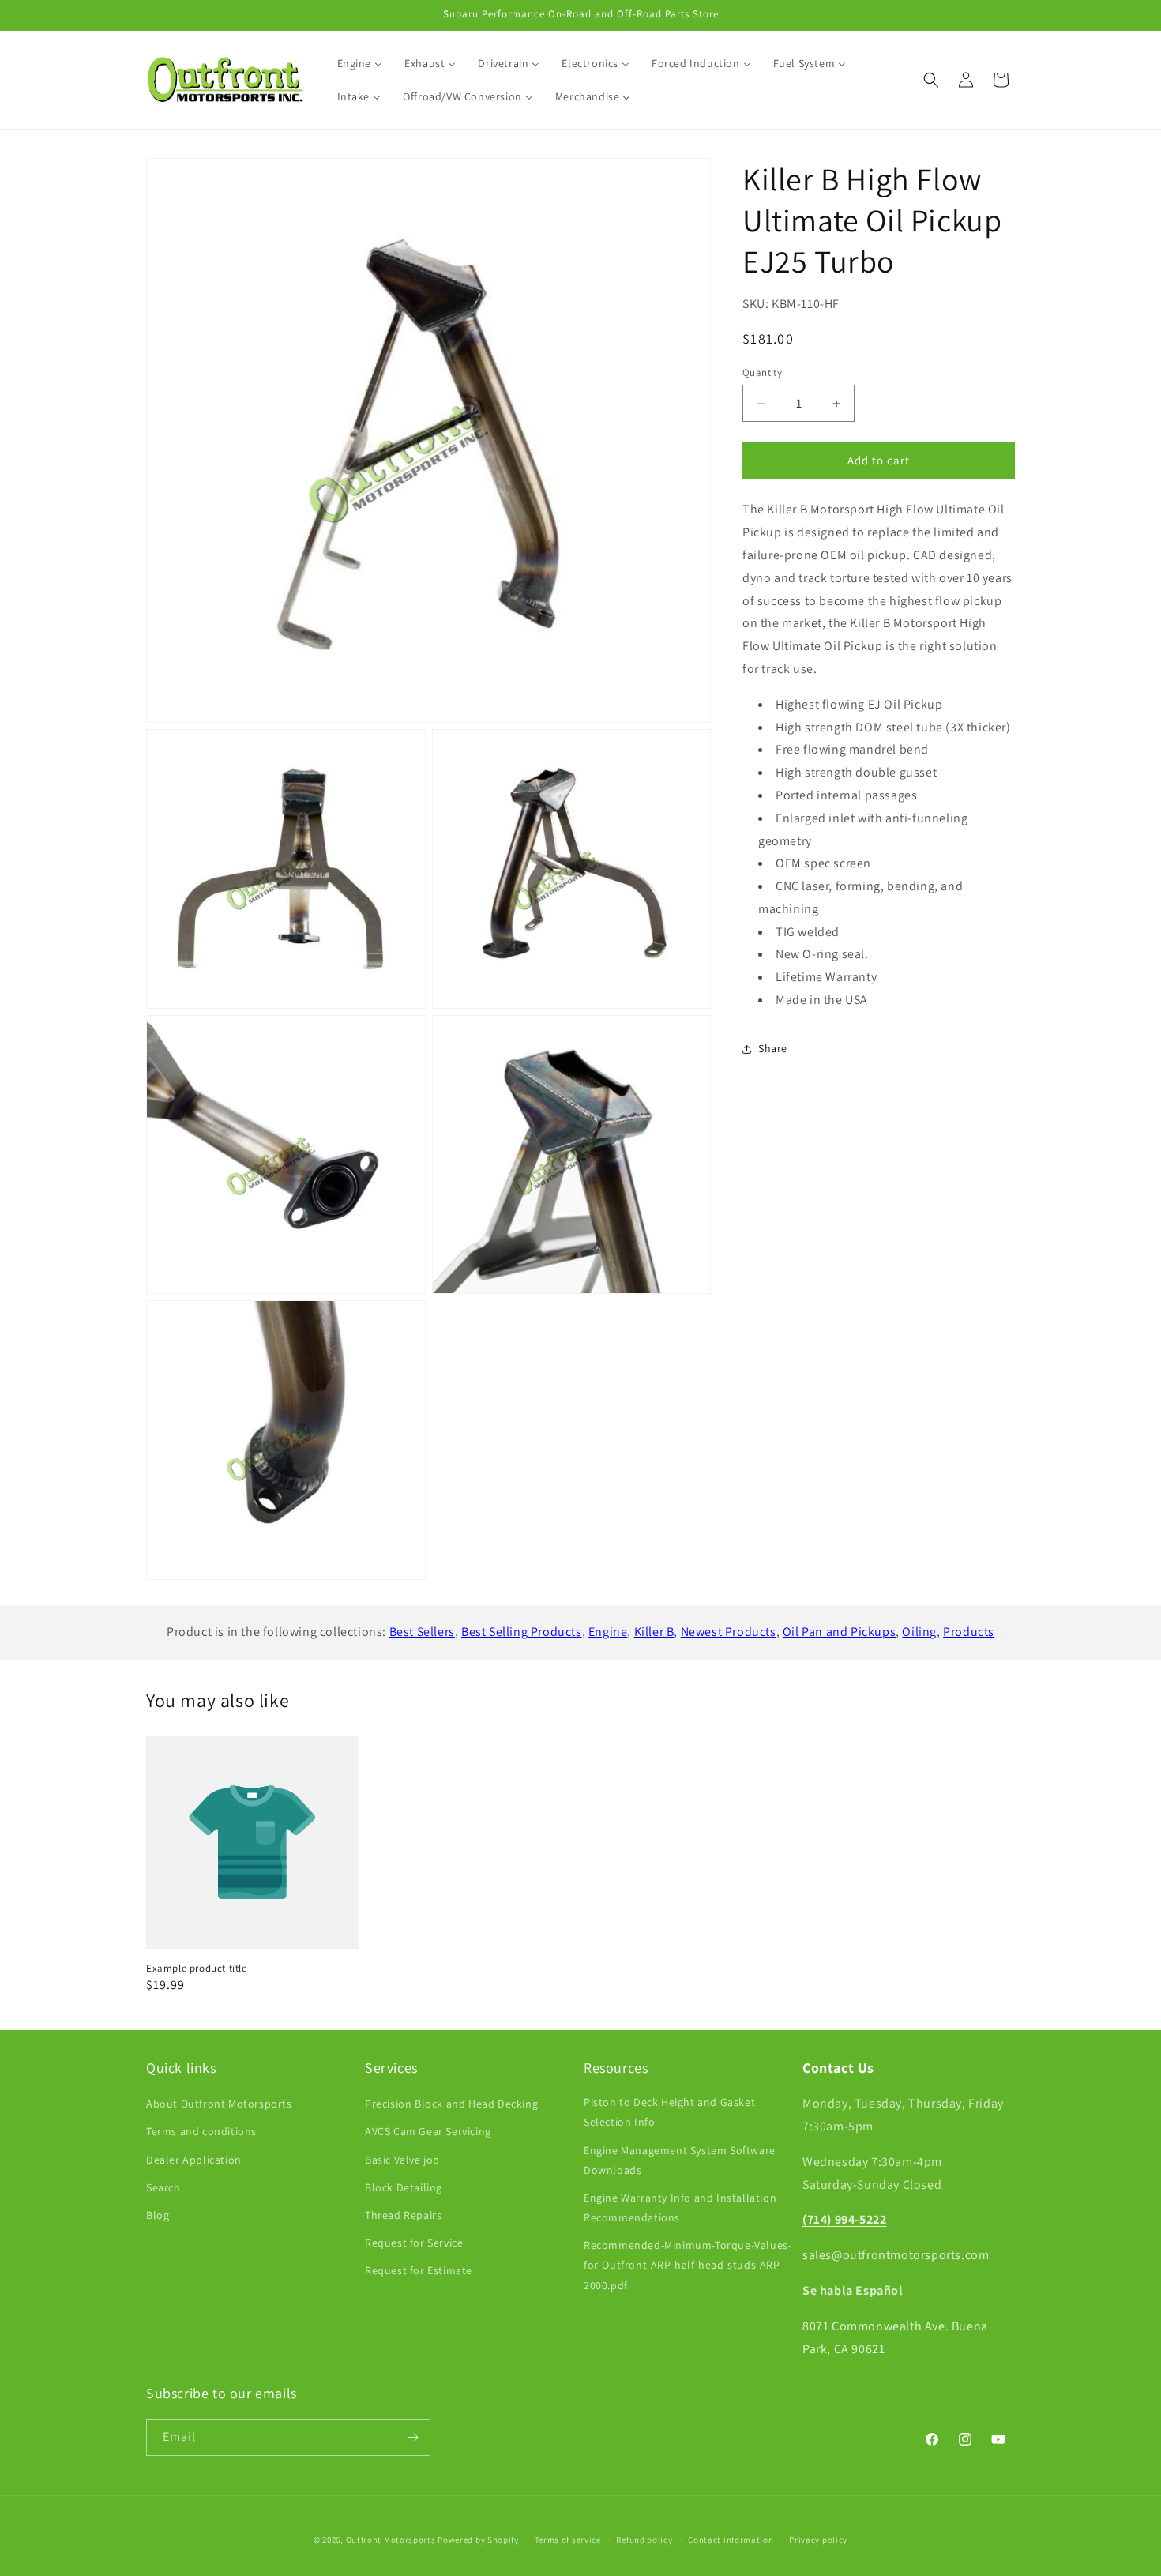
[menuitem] (360, 63)
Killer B (654, 1632)
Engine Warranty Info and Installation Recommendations (680, 2207)
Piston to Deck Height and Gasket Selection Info (669, 2112)
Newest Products (729, 1632)
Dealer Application (194, 2160)
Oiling (919, 1632)
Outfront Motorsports (391, 2540)
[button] (931, 80)
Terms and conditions (201, 2131)
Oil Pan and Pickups (839, 1632)
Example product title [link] (197, 1969)
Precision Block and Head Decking (451, 2104)
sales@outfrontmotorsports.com (896, 2255)
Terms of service (568, 2540)
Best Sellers (422, 1632)
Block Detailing (404, 2187)
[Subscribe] (412, 2437)
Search (163, 2187)
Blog (158, 2215)
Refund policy (644, 2540)
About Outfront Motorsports (219, 2104)
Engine (608, 1632)
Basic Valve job (402, 2160)
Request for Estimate (419, 2270)
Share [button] (773, 1049)
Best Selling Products (522, 1632)
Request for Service (414, 2243)
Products (969, 1632)
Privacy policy (818, 2540)
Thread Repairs (403, 2215)
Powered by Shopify (478, 2540)
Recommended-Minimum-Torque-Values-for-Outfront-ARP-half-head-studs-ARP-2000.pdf (688, 2265)
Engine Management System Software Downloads (680, 2160)
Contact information (731, 2540)
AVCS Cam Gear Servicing (428, 2131)
